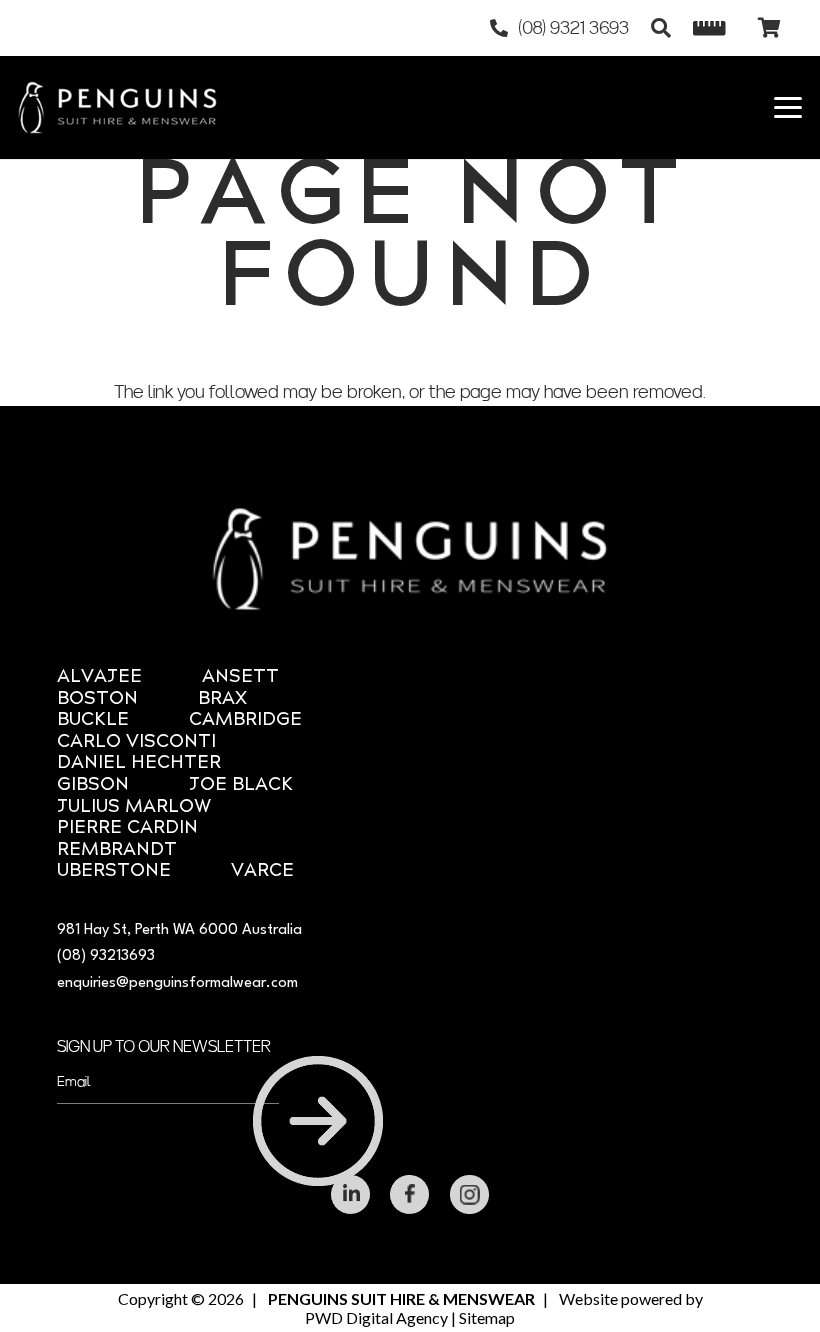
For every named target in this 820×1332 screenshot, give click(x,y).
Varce (262, 871)
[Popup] (709, 28)
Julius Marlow (134, 807)
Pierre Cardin (127, 828)
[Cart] (769, 28)
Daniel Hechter (139, 763)
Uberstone (114, 871)
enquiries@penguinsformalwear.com (177, 983)
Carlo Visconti (136, 742)
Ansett (240, 677)
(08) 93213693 (106, 956)
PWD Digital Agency (376, 1317)
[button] (661, 28)
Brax (222, 699)
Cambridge (245, 720)
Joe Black (241, 785)
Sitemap (487, 1317)
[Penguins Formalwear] (117, 107)
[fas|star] (351, 1194)
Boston (97, 699)
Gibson (93, 785)
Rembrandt (117, 850)
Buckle (93, 720)
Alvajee (99, 677)
